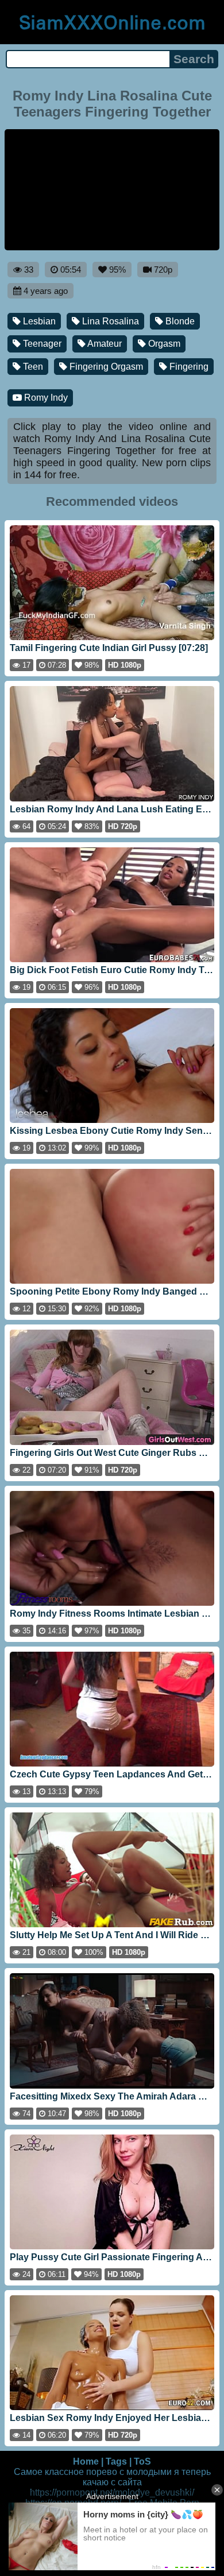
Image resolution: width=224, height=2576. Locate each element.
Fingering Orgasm (105, 367)
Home (86, 2461)
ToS (142, 2461)
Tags (116, 2461)
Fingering (188, 367)
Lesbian (38, 321)
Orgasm (163, 344)
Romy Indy (45, 398)
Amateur (104, 344)
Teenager (41, 344)
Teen (32, 367)
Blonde (179, 321)
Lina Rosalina (109, 321)
